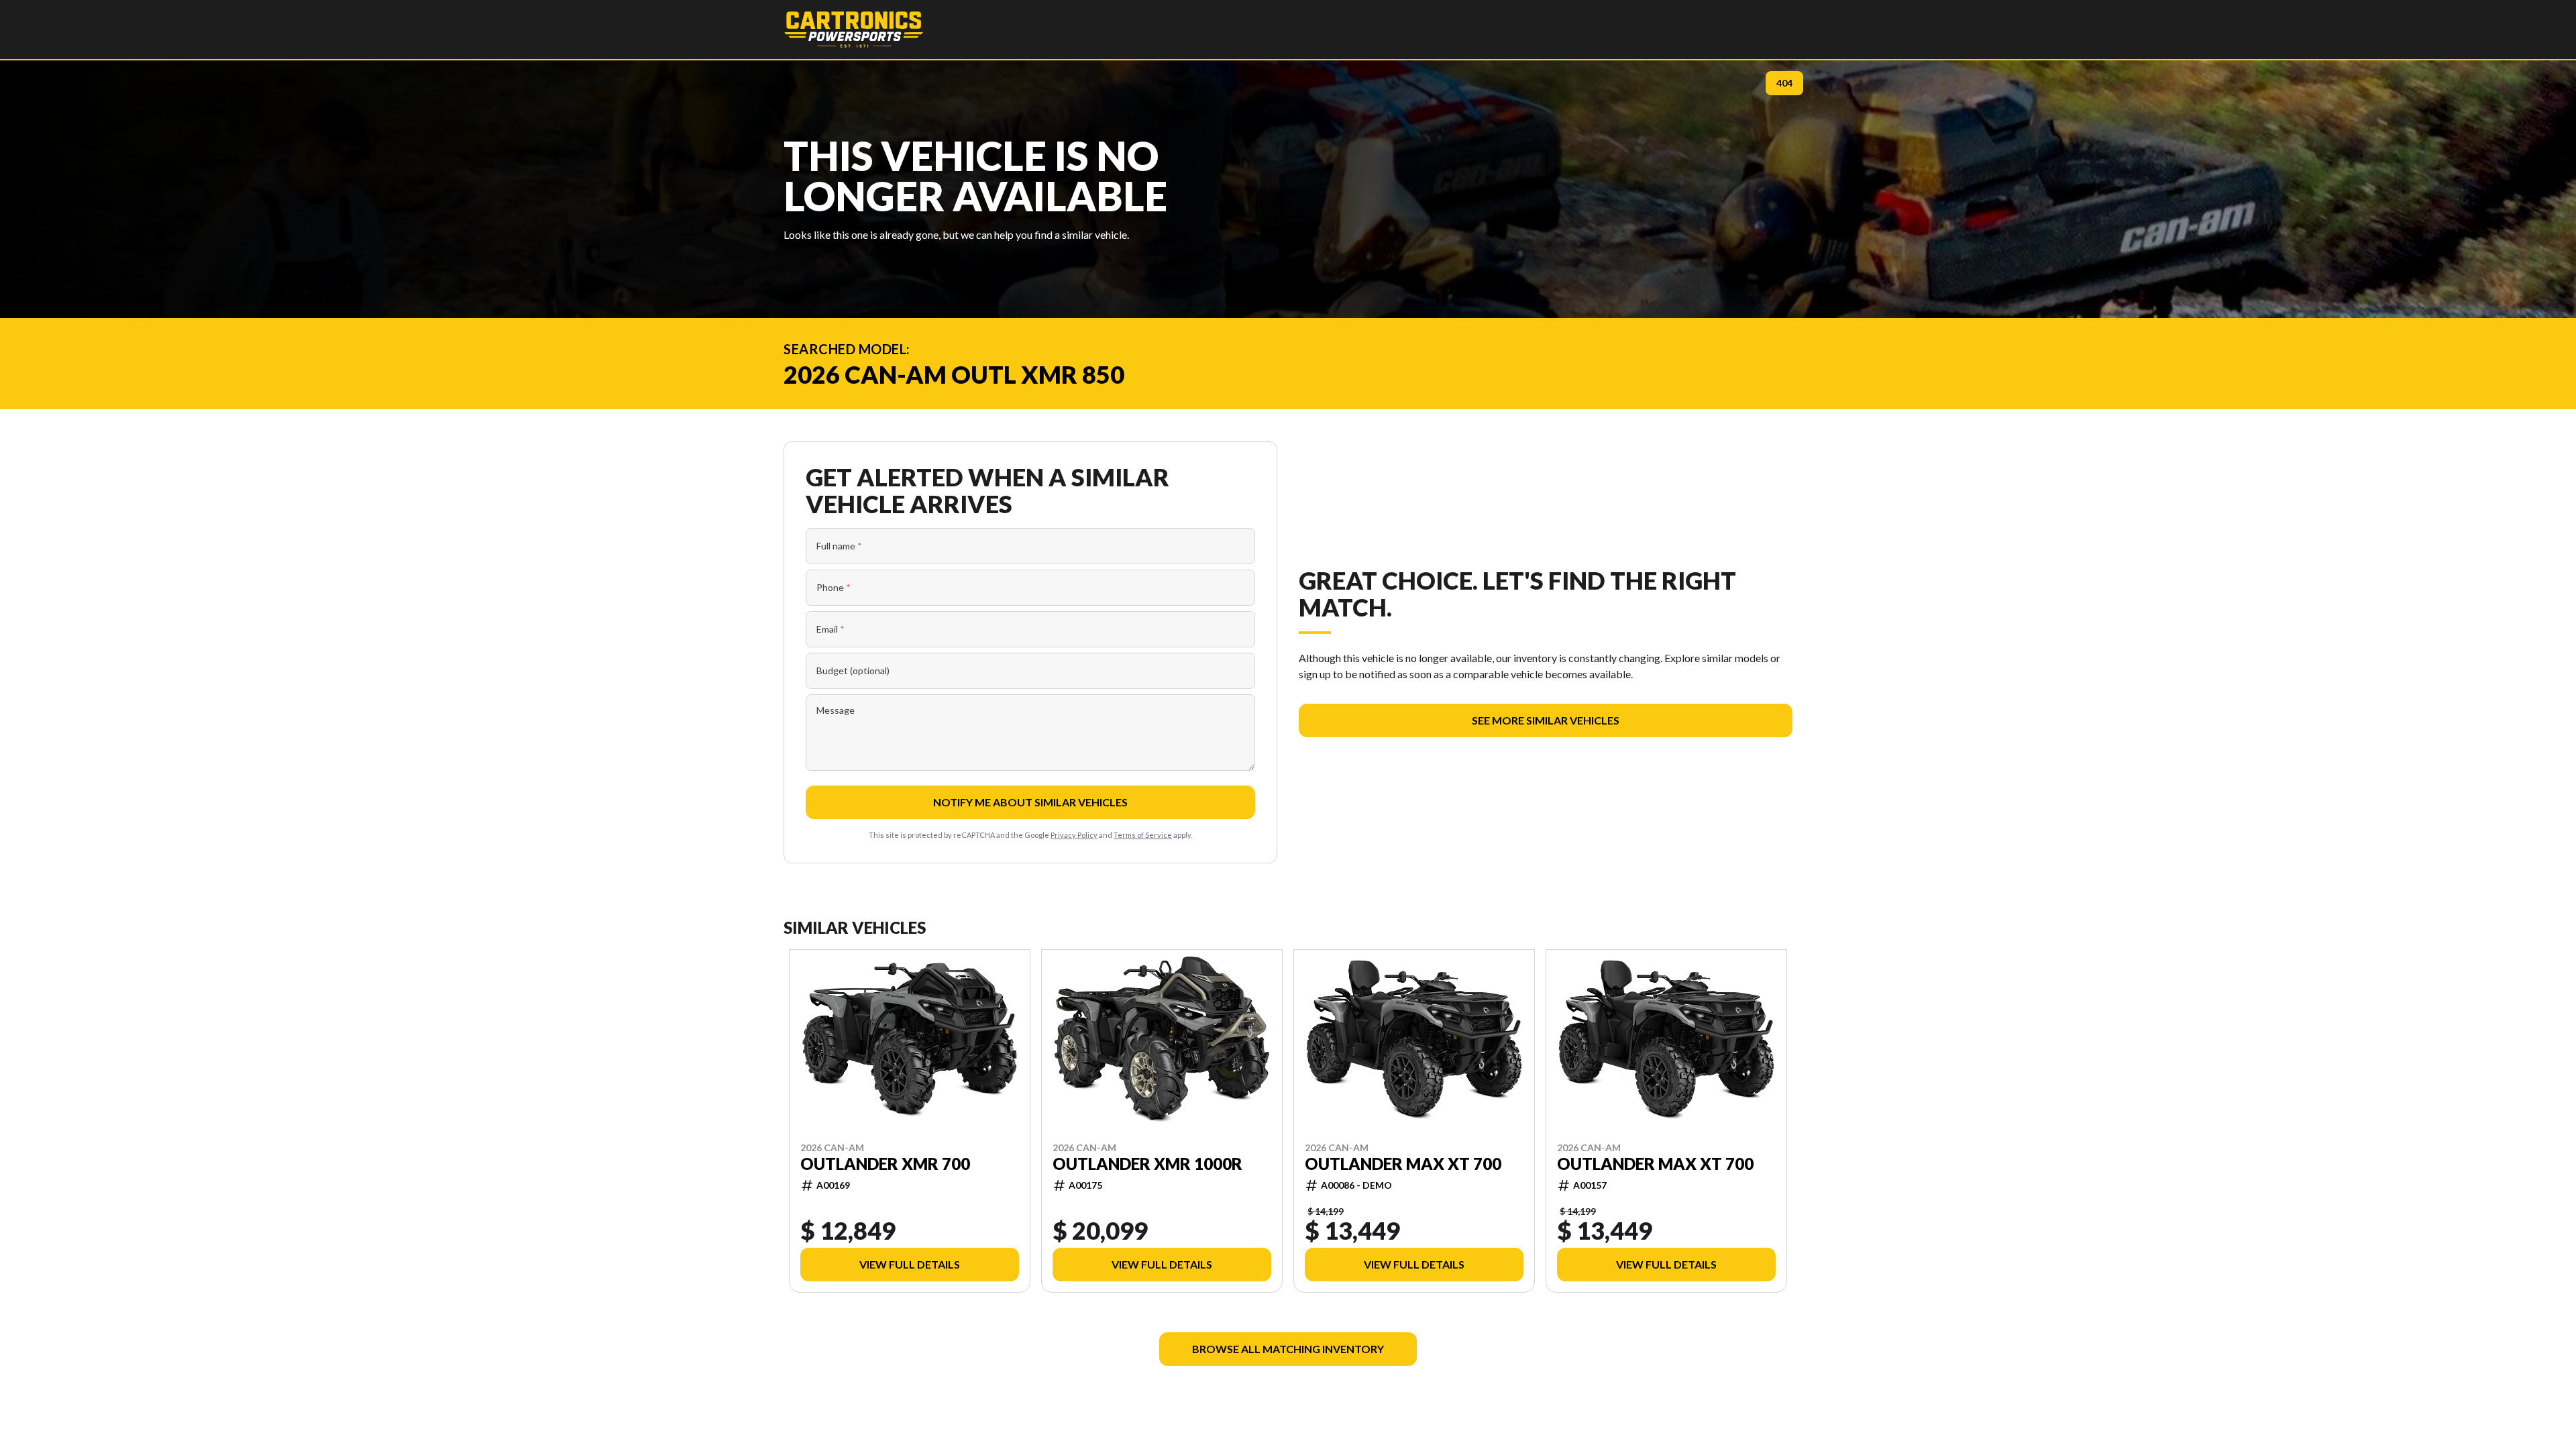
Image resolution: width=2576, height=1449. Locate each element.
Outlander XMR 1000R (1147, 1163)
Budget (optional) (853, 670)
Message (836, 710)
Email (830, 629)
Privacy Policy (1074, 835)
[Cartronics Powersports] (854, 30)
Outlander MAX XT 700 (1403, 1163)
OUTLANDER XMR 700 (885, 1163)
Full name (839, 546)
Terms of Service (1143, 835)
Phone (834, 587)
